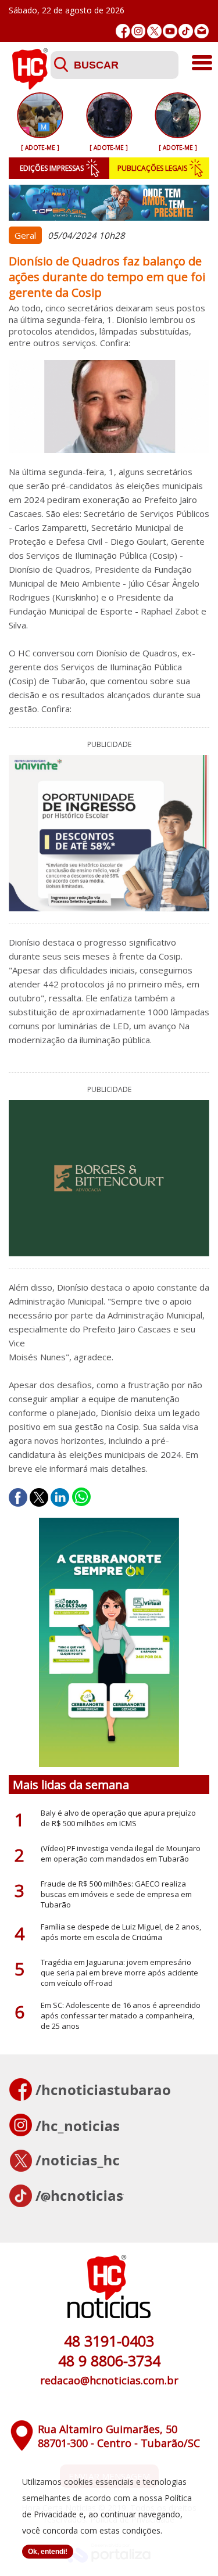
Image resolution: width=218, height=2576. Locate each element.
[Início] (30, 86)
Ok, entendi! (48, 2552)
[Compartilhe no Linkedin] (60, 1497)
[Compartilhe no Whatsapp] (81, 1497)
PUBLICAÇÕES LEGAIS (152, 168)
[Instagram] (139, 31)
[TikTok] (186, 31)
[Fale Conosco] (201, 31)
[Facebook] (123, 31)
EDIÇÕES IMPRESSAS (52, 168)
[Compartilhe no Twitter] (39, 1497)
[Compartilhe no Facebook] (18, 1497)
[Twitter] (154, 31)
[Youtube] (170, 31)
